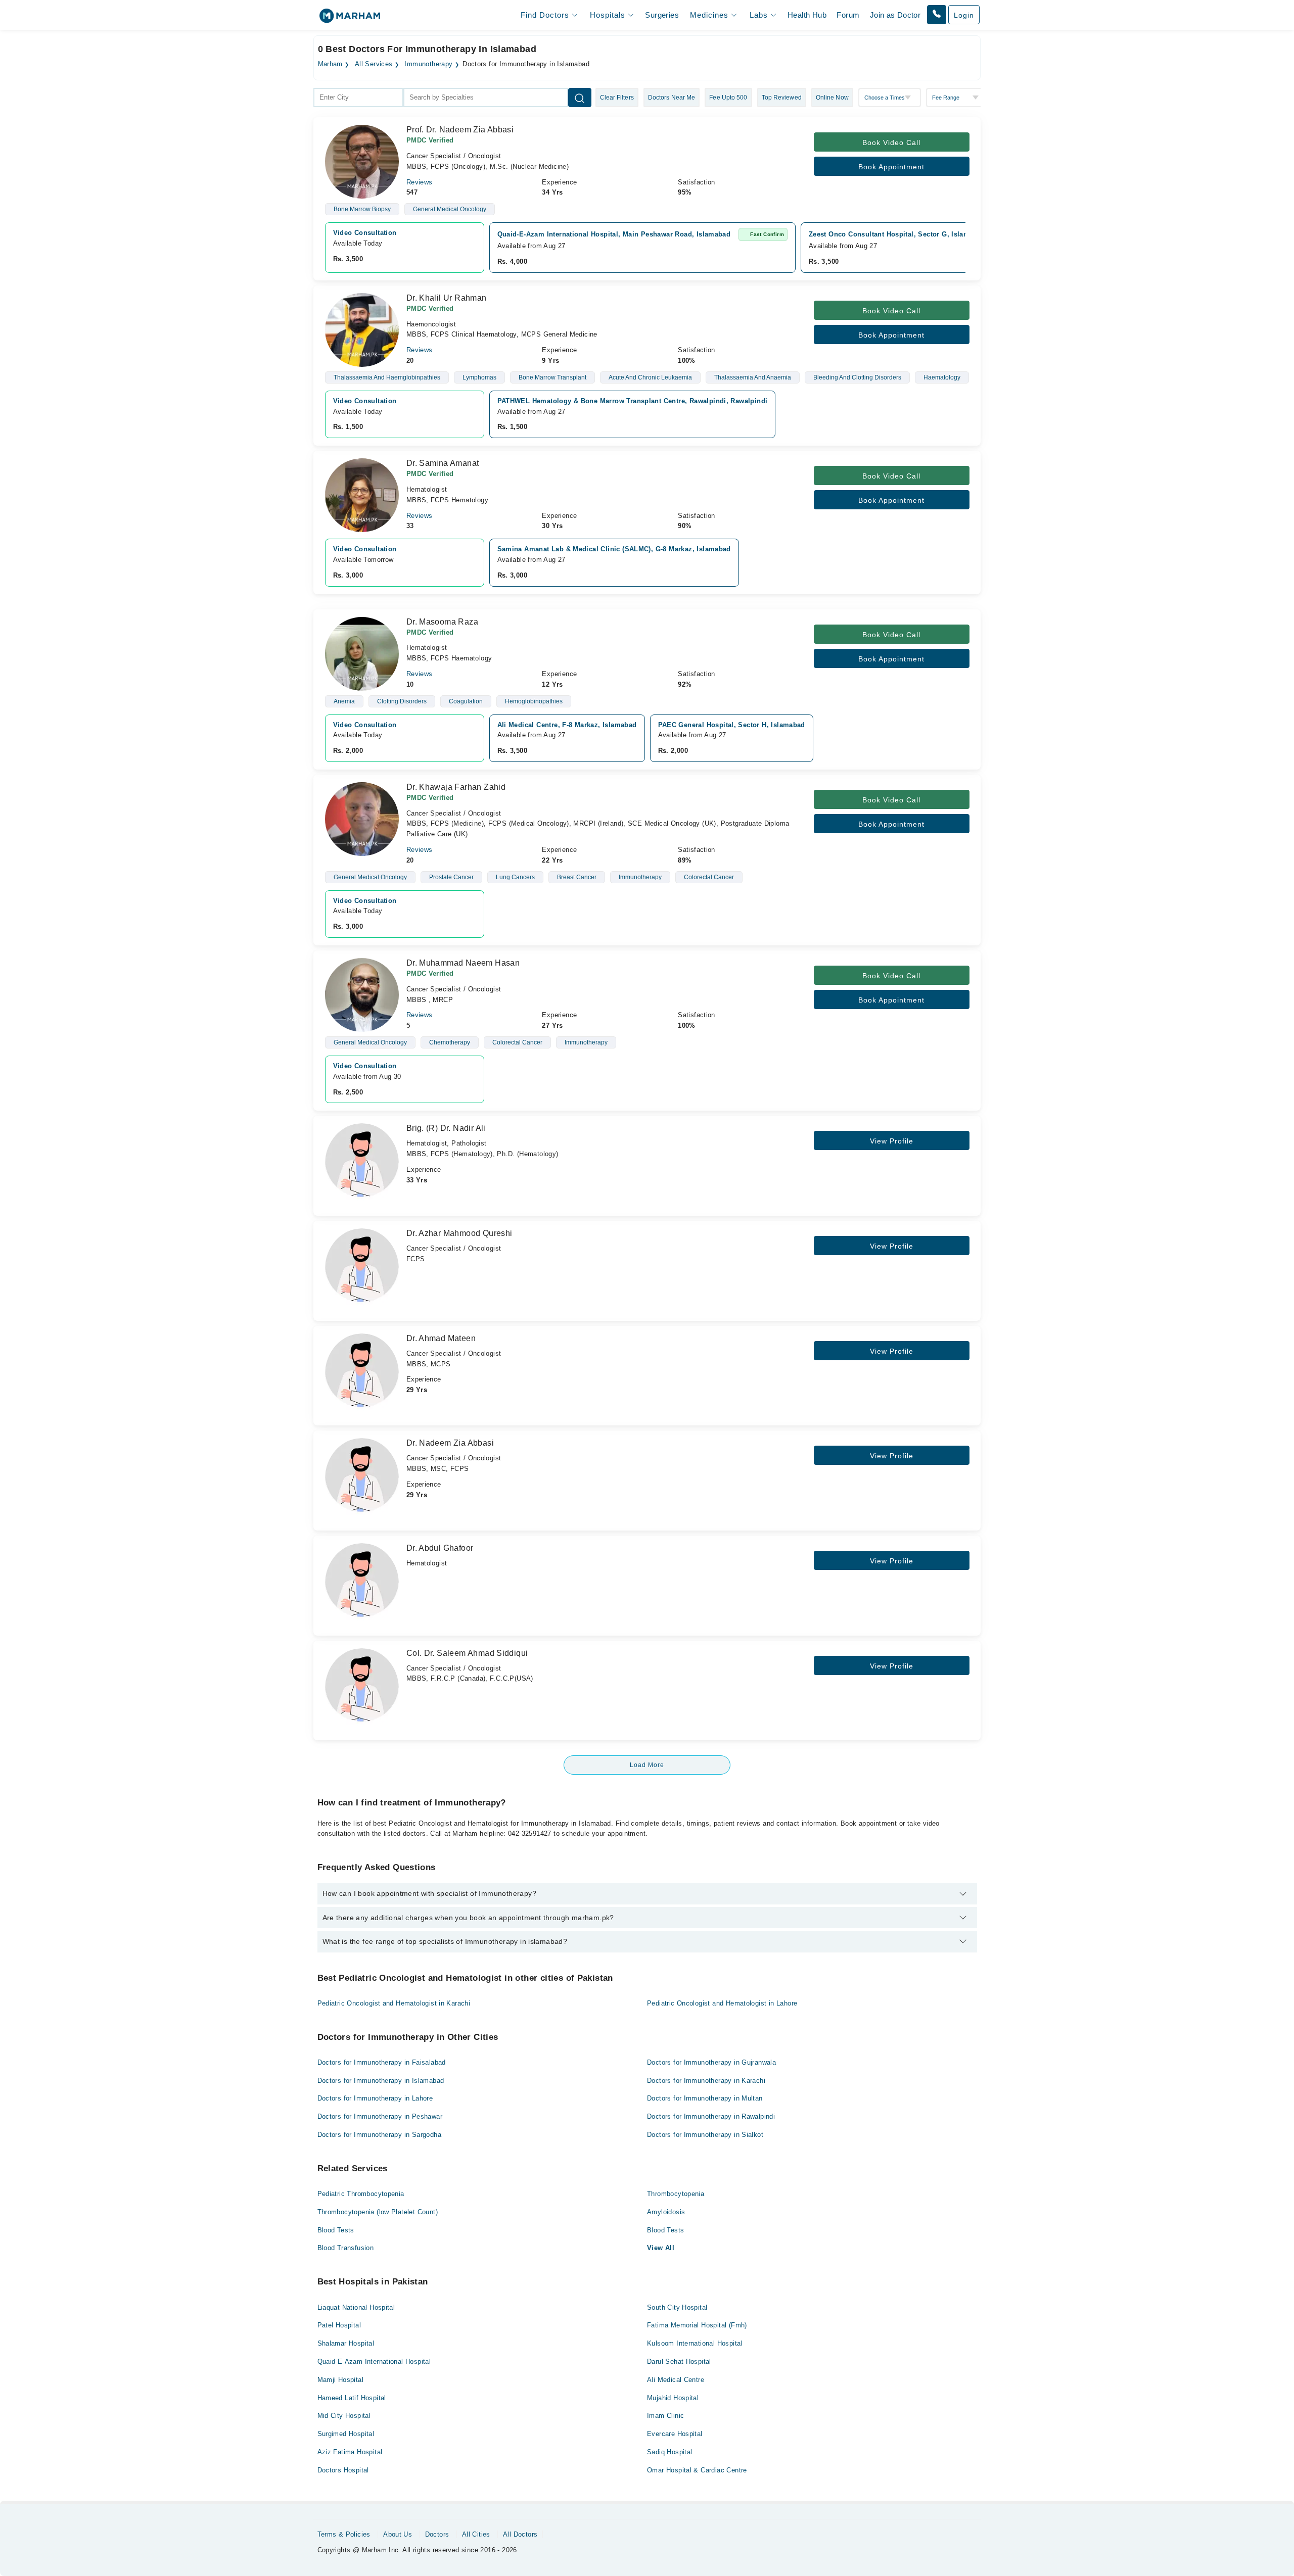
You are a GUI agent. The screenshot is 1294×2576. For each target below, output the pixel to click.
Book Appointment (891, 167)
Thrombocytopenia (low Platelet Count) (378, 2212)
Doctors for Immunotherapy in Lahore (375, 2098)
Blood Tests (336, 2230)
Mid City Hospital (344, 2416)
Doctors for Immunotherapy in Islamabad (381, 2081)
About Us (398, 2534)
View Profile (892, 1141)
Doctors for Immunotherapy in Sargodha (379, 2135)
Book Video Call (891, 142)
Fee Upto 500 (728, 98)
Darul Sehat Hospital (679, 2362)
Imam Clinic (665, 2416)
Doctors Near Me (672, 98)
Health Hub (807, 15)
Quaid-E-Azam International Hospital (374, 2362)
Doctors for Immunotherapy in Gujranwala (711, 2062)
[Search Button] (580, 98)
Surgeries (662, 15)
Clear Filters (617, 98)
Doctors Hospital (343, 2470)
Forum (848, 15)
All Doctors (520, 2534)
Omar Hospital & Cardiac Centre (697, 2470)
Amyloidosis (666, 2212)
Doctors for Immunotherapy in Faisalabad (382, 2062)
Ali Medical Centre (676, 2380)
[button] (937, 15)
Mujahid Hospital (673, 2398)
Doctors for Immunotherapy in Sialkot (705, 2135)
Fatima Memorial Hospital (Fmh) (697, 2325)
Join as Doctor (895, 15)
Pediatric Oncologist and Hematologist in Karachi (394, 2003)
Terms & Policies (344, 2534)
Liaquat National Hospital (356, 2307)
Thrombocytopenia (676, 2194)
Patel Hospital (339, 2325)
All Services (374, 64)
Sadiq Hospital (669, 2452)
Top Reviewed (782, 98)
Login (964, 15)
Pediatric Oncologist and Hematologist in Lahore (722, 2003)
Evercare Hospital (675, 2434)
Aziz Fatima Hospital (350, 2452)
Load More (647, 1765)
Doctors (437, 2534)
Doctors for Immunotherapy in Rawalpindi (711, 2116)
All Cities (476, 2534)
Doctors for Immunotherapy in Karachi (706, 2081)
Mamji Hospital (340, 2380)
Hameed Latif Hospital (352, 2398)
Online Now (832, 98)
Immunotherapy (428, 64)
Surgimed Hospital (346, 2434)
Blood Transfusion (346, 2248)
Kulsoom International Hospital (695, 2343)
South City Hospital (677, 2307)
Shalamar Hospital (346, 2343)
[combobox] (358, 98)
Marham (330, 64)
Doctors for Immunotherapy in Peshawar (380, 2116)
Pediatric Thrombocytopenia (361, 2194)
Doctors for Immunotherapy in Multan (705, 2098)
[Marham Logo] (350, 19)
